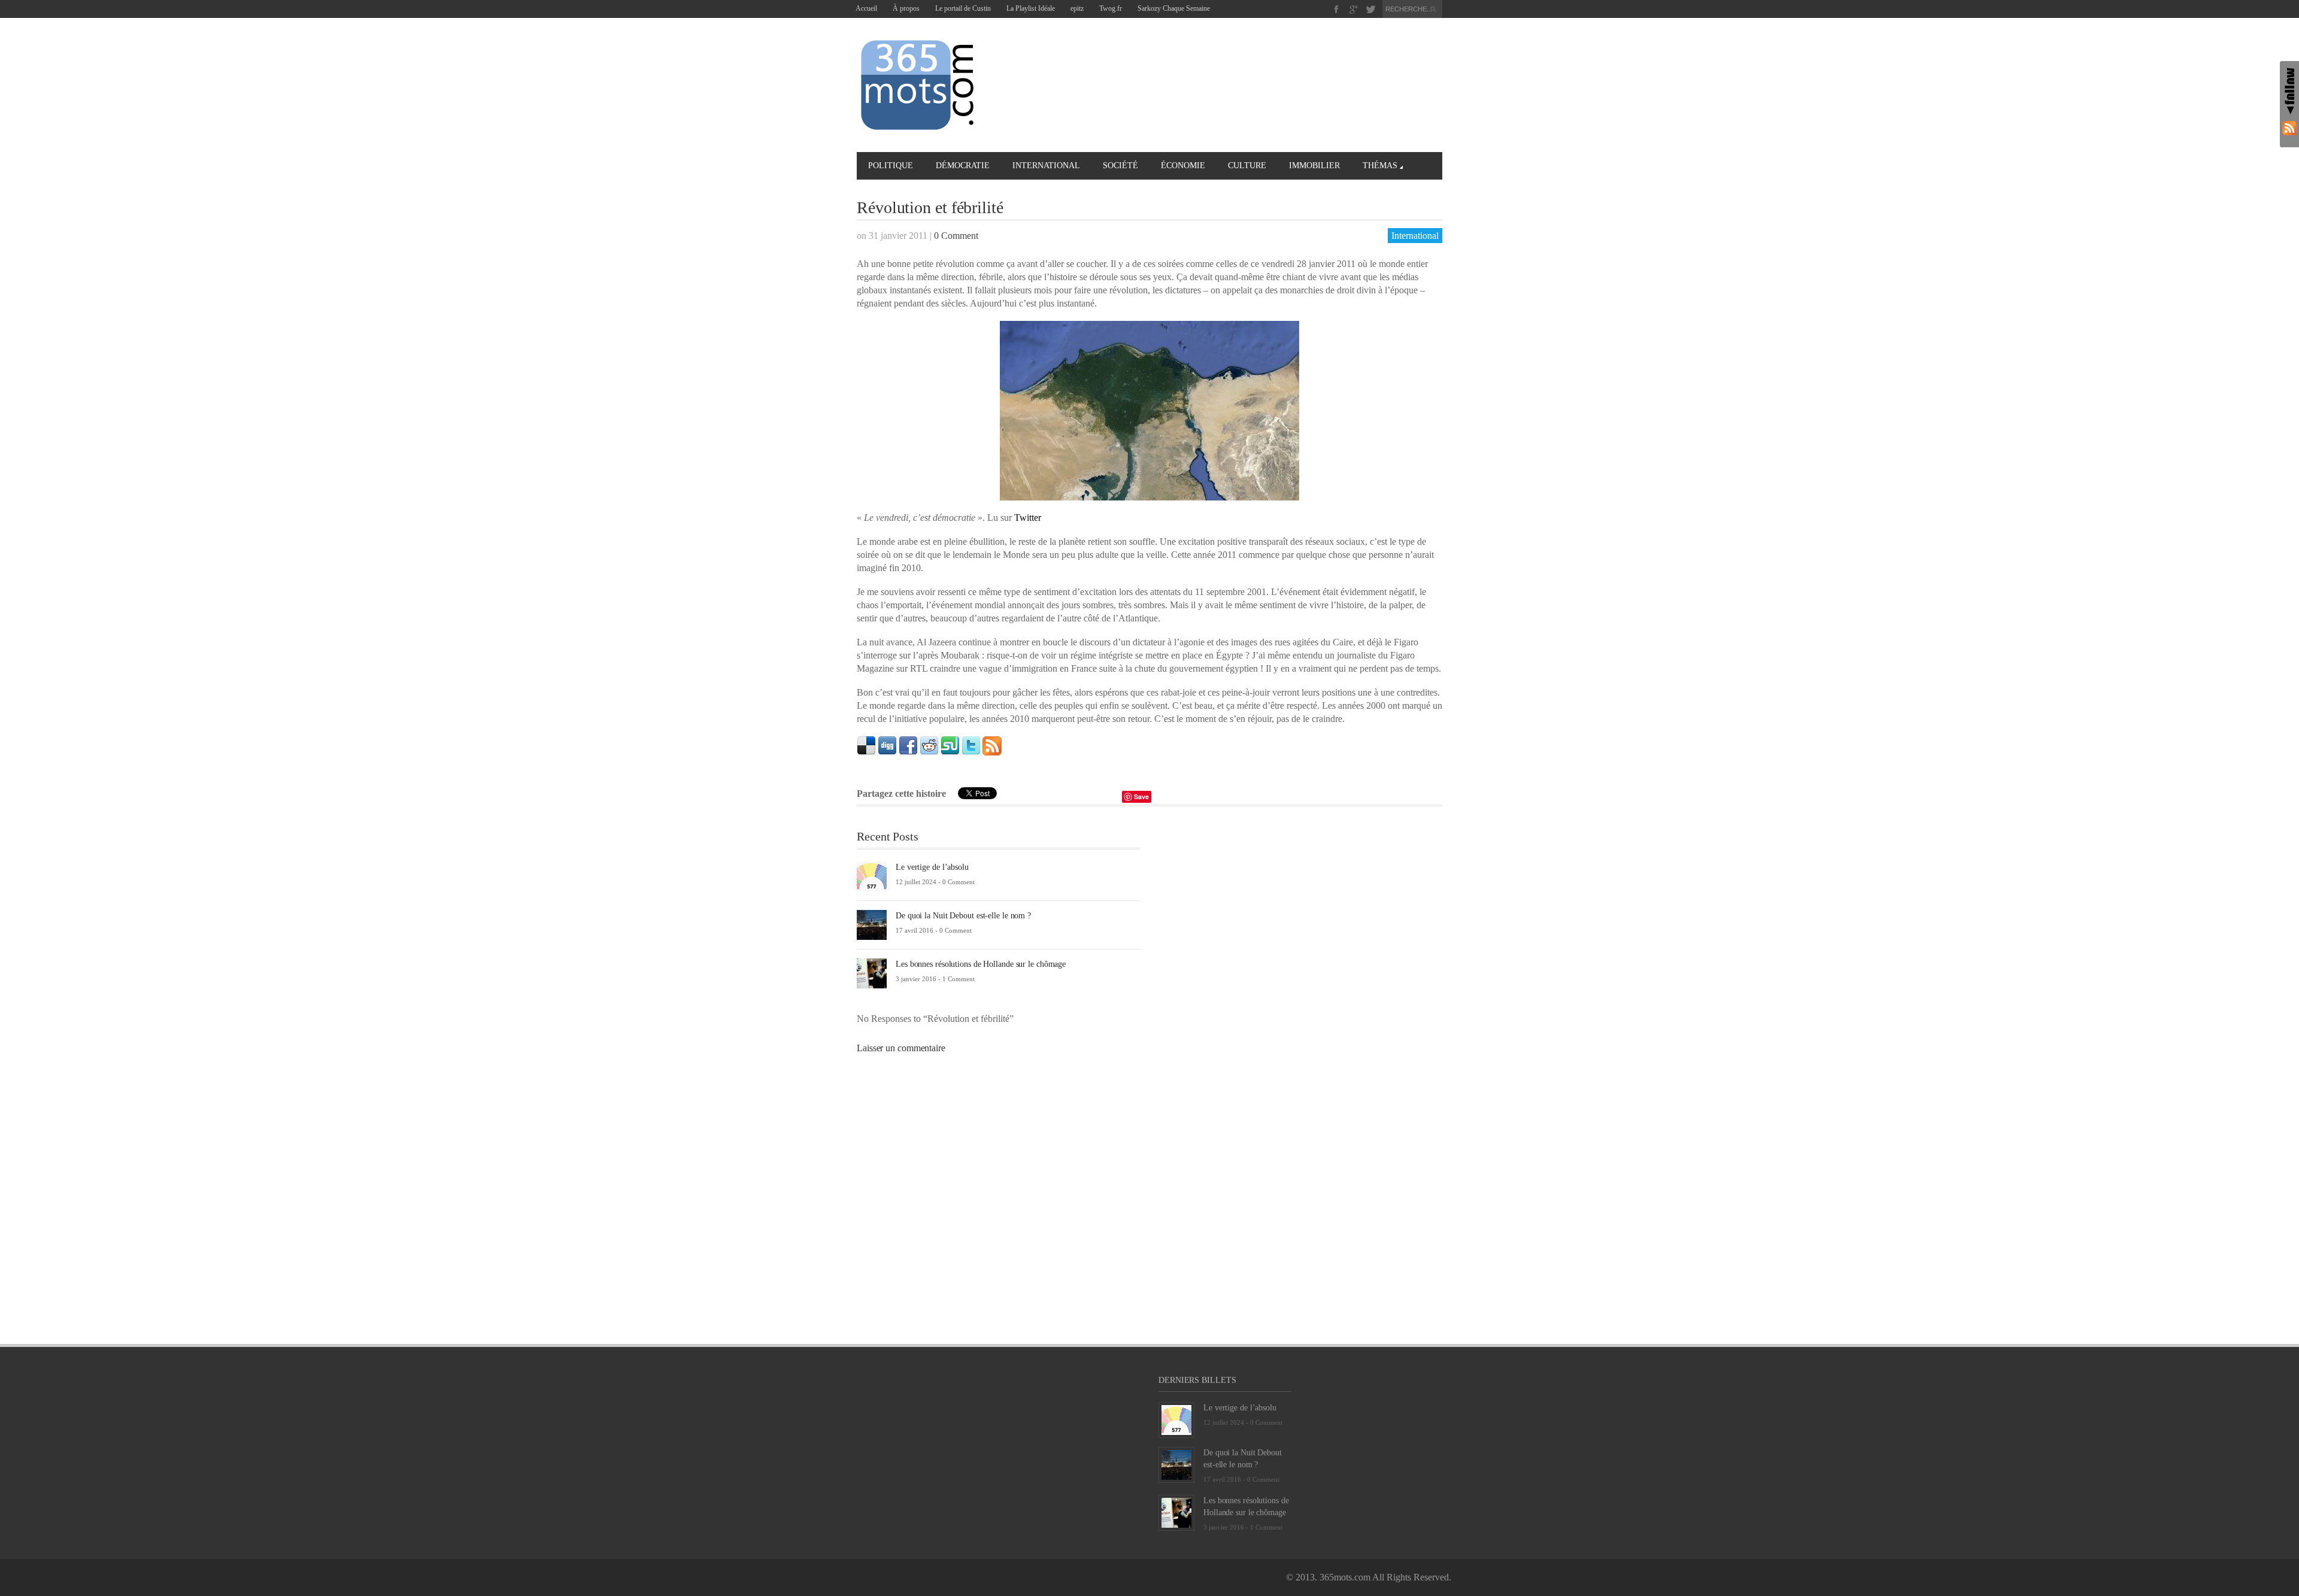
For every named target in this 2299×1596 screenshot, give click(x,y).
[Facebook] (1337, 9)
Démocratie (963, 166)
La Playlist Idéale (1031, 8)
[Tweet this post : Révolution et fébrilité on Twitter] (971, 745)
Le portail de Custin (963, 8)
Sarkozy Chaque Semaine (1174, 8)
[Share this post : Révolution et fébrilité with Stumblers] (950, 745)
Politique (891, 166)
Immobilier (1314, 166)
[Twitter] (1371, 9)
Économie (1183, 166)
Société (1120, 166)
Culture (1247, 166)
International (1046, 166)
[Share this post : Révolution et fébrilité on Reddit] (929, 745)
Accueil (866, 8)
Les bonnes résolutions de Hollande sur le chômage (981, 964)
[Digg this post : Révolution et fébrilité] (887, 745)
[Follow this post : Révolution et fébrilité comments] (992, 745)
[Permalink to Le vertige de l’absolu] (872, 876)
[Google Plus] (1354, 9)
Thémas (1380, 166)
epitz (1077, 8)
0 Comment (956, 236)
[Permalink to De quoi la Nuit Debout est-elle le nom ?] (872, 924)
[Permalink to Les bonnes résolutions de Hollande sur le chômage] (872, 973)
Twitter (1028, 518)
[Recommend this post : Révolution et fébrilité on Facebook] (908, 745)
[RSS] (2289, 128)
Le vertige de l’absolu (932, 867)
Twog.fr (1111, 8)
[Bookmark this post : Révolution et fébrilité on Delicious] (866, 745)
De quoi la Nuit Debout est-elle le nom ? (963, 916)
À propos (906, 8)
